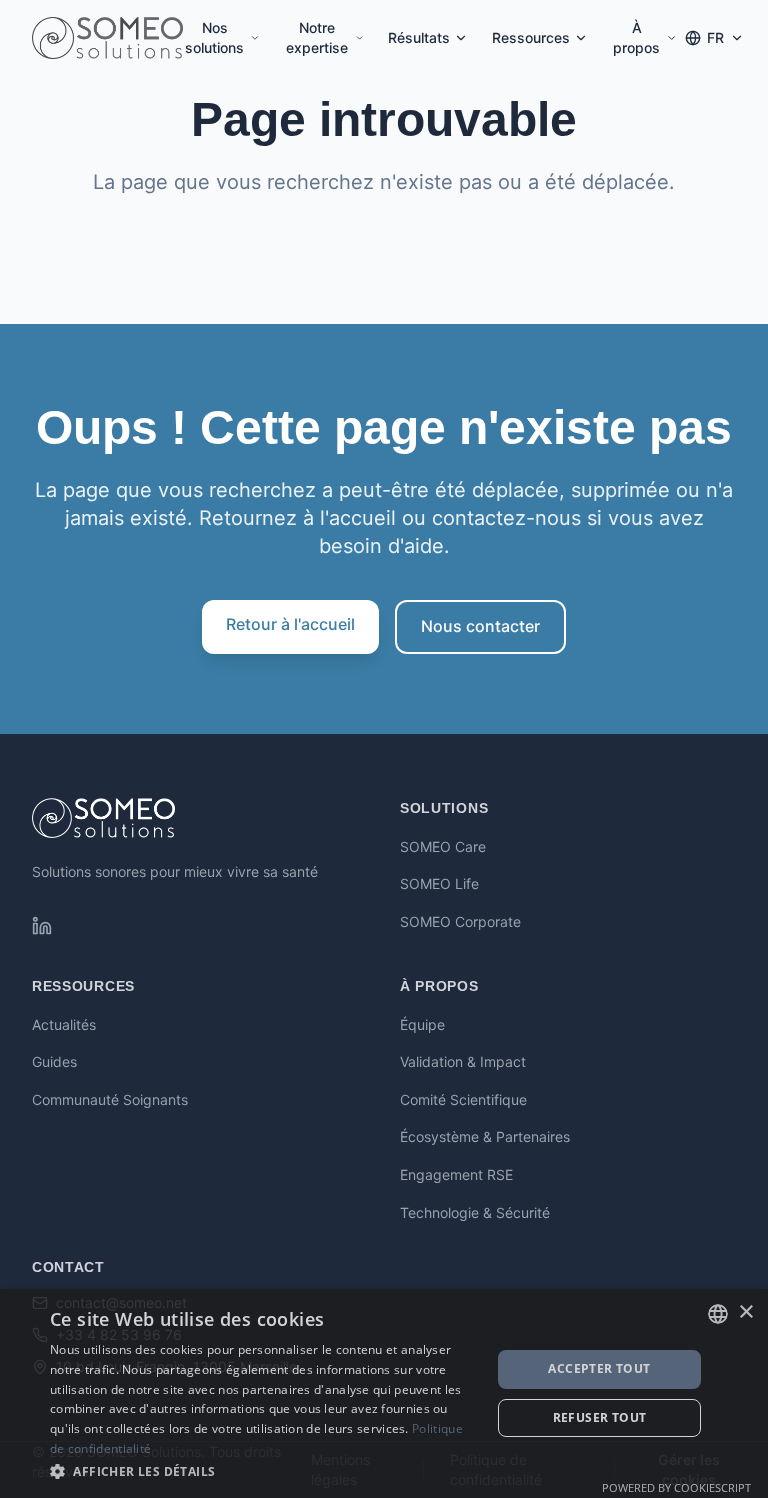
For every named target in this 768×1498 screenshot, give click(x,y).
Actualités (64, 1024)
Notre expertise (317, 37)
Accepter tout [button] (599, 1368)
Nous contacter (480, 626)
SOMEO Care (443, 846)
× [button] (745, 1312)
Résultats (419, 37)
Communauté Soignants (110, 1099)
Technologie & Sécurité (475, 1212)
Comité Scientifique (463, 1099)
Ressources (531, 37)
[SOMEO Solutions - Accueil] (107, 38)
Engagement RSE (456, 1174)
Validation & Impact (463, 1061)
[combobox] (718, 1314)
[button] (264, 1471)
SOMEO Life (439, 883)
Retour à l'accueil (290, 624)
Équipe (422, 1024)
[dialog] (384, 1393)
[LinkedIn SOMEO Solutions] (42, 926)
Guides (54, 1061)
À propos (636, 37)
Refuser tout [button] (600, 1417)
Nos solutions (214, 37)
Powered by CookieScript (676, 1487)
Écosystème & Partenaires (485, 1136)
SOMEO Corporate (460, 921)
